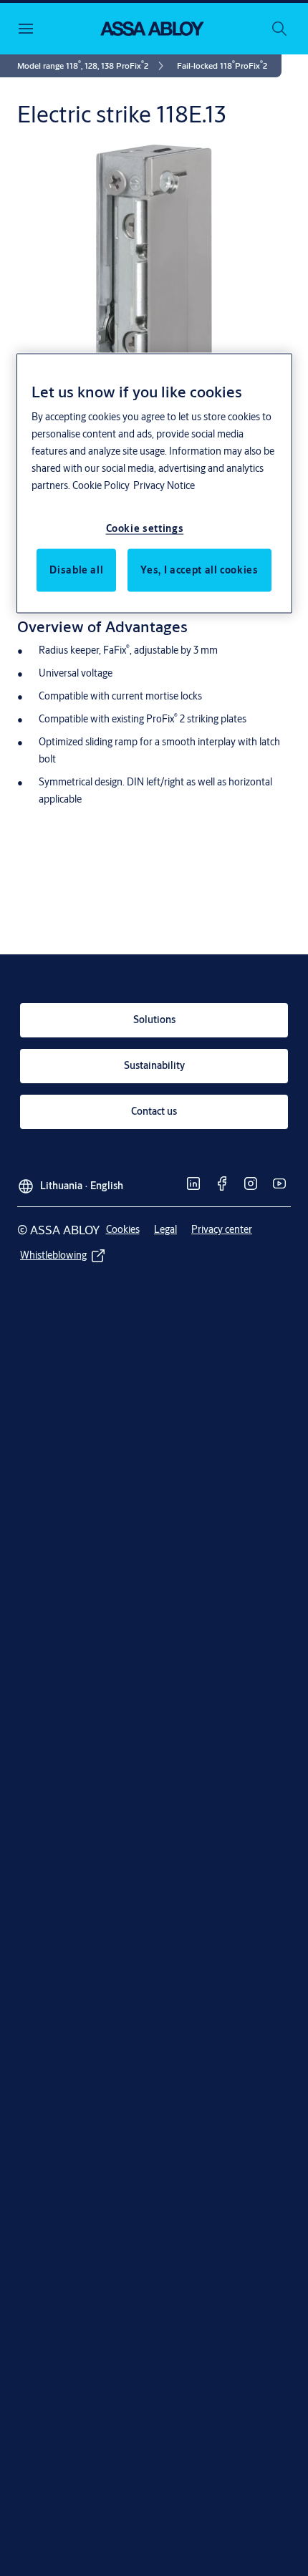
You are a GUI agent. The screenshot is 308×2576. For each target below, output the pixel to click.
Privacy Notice (164, 485)
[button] (222, 66)
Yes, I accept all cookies (199, 569)
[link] (93, 66)
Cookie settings (145, 528)
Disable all (76, 569)
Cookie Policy (101, 485)
